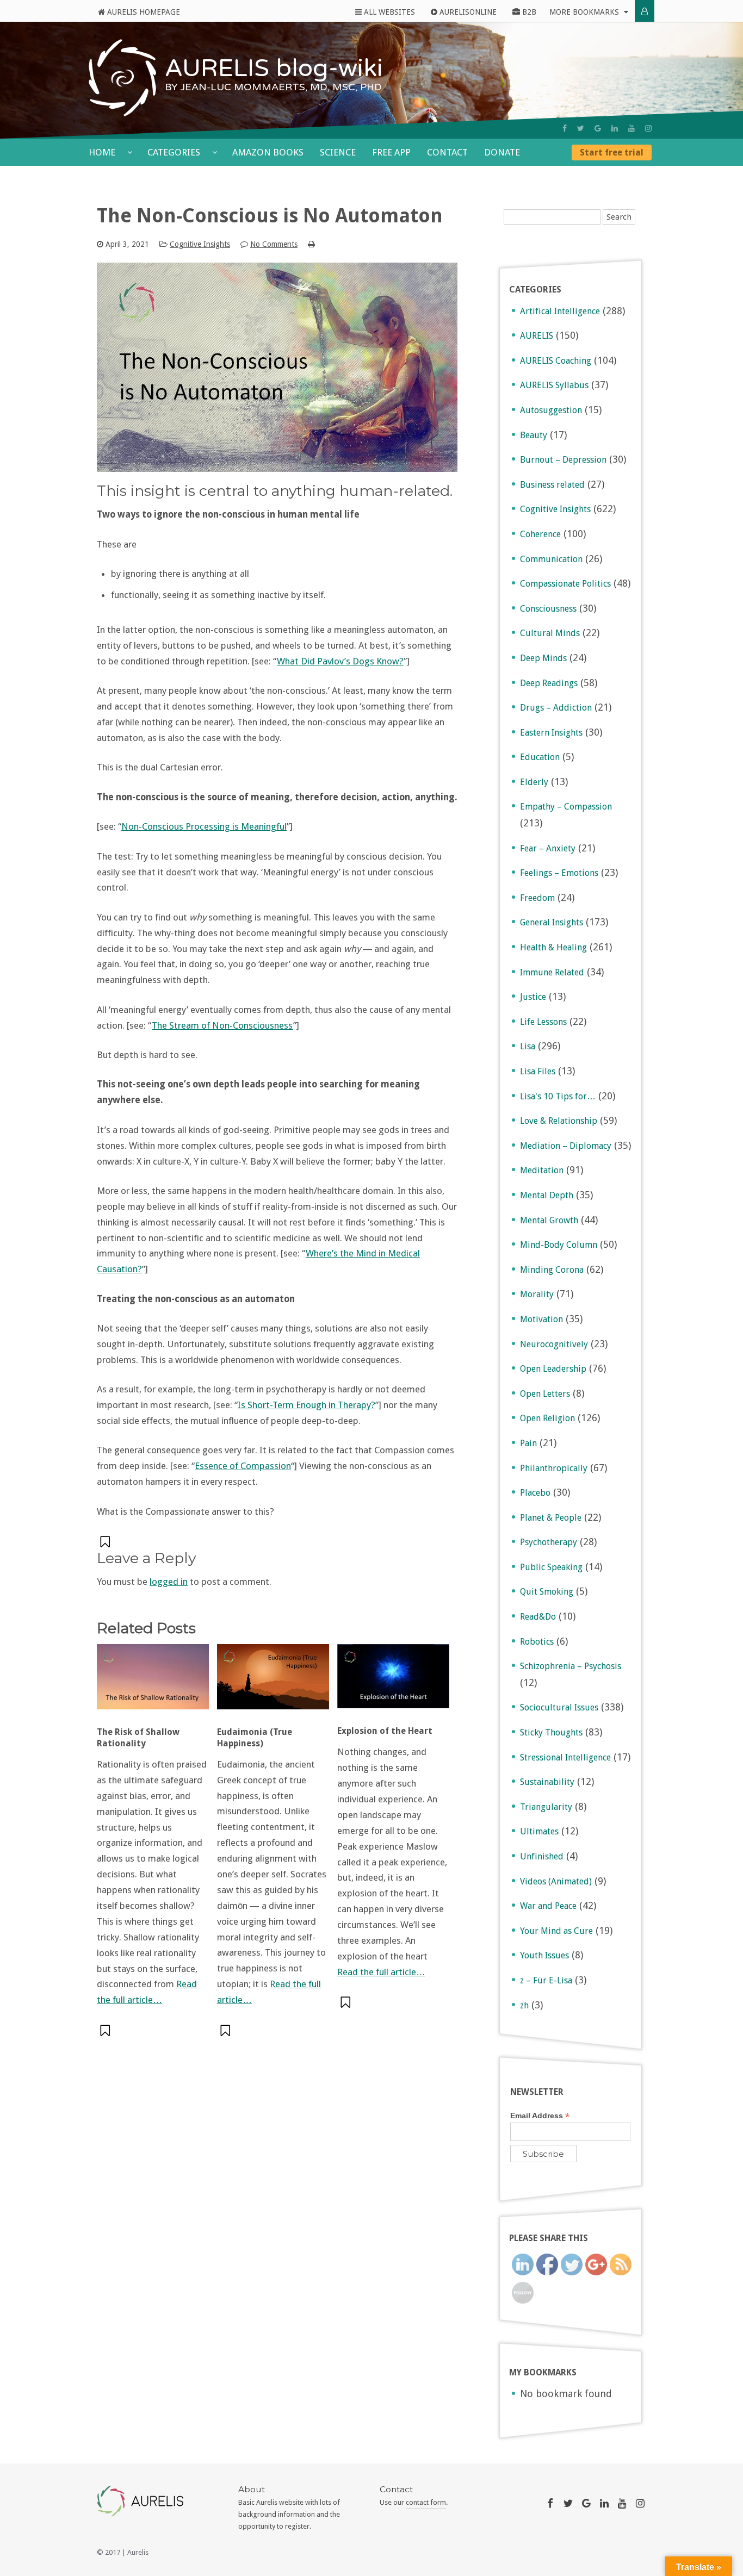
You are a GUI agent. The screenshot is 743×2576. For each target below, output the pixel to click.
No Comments (274, 244)
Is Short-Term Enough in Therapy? (307, 1405)
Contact (447, 152)
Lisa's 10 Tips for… (558, 1096)
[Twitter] (581, 128)
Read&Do (538, 1617)
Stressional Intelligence (565, 1757)
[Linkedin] (615, 128)
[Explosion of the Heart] (393, 1682)
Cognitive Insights (200, 244)
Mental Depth (547, 1195)
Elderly (534, 782)
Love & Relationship (559, 1121)
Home (103, 152)
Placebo (535, 1493)
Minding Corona (552, 1270)
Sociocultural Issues (559, 1707)
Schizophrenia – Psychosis (571, 1666)
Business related (552, 485)
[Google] (598, 128)
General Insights (552, 922)
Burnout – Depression (563, 460)
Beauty (534, 435)
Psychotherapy (549, 1542)
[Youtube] (631, 128)
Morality (537, 1294)
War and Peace (548, 1906)
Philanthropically (554, 1468)
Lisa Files (538, 1071)
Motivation (541, 1319)
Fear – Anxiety (548, 848)
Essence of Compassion (243, 1466)
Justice (533, 997)
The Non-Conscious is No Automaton (270, 216)
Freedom (537, 898)
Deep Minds (543, 658)
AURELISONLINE (467, 12)
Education (540, 757)
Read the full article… (381, 1972)
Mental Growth (549, 1220)
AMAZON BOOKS (268, 152)
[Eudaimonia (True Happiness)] (273, 1682)
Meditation (542, 1170)
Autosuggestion (551, 410)
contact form (426, 2502)
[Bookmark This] (106, 1542)
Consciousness (548, 609)
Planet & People (551, 1518)
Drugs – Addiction (556, 708)
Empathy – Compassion (566, 807)
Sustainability (547, 1782)
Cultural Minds (550, 633)
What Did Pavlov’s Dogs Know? (340, 661)
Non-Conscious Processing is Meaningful (204, 826)
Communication (551, 559)
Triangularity (546, 1807)
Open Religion (547, 1418)
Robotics (537, 1642)
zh (524, 2005)
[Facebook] (565, 128)
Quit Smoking (547, 1592)
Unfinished (542, 1856)
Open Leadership (553, 1369)
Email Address (540, 2116)
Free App (391, 152)
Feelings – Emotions (559, 873)
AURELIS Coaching (556, 361)
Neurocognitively (554, 1344)
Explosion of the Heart (385, 1731)
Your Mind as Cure (556, 1931)
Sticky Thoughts (551, 1732)
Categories (175, 152)
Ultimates (539, 1831)
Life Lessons (543, 1022)
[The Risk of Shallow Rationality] (153, 1682)
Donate (502, 152)
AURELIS (537, 336)
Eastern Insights (551, 733)
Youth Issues (544, 1955)
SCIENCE (338, 152)
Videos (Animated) (556, 1881)
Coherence (540, 534)
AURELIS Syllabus (554, 385)
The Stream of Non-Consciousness (222, 1025)
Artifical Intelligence (560, 311)
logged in (169, 1582)
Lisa (528, 1046)
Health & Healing (553, 947)
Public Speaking (551, 1567)
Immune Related (552, 972)
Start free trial (612, 153)
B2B (528, 12)
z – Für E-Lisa (546, 1980)
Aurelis (138, 2552)
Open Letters (545, 1394)
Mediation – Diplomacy (566, 1146)
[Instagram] (648, 128)
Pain (528, 1443)
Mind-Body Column (559, 1245)
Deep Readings (549, 683)
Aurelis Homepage (143, 12)
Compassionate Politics (565, 584)
